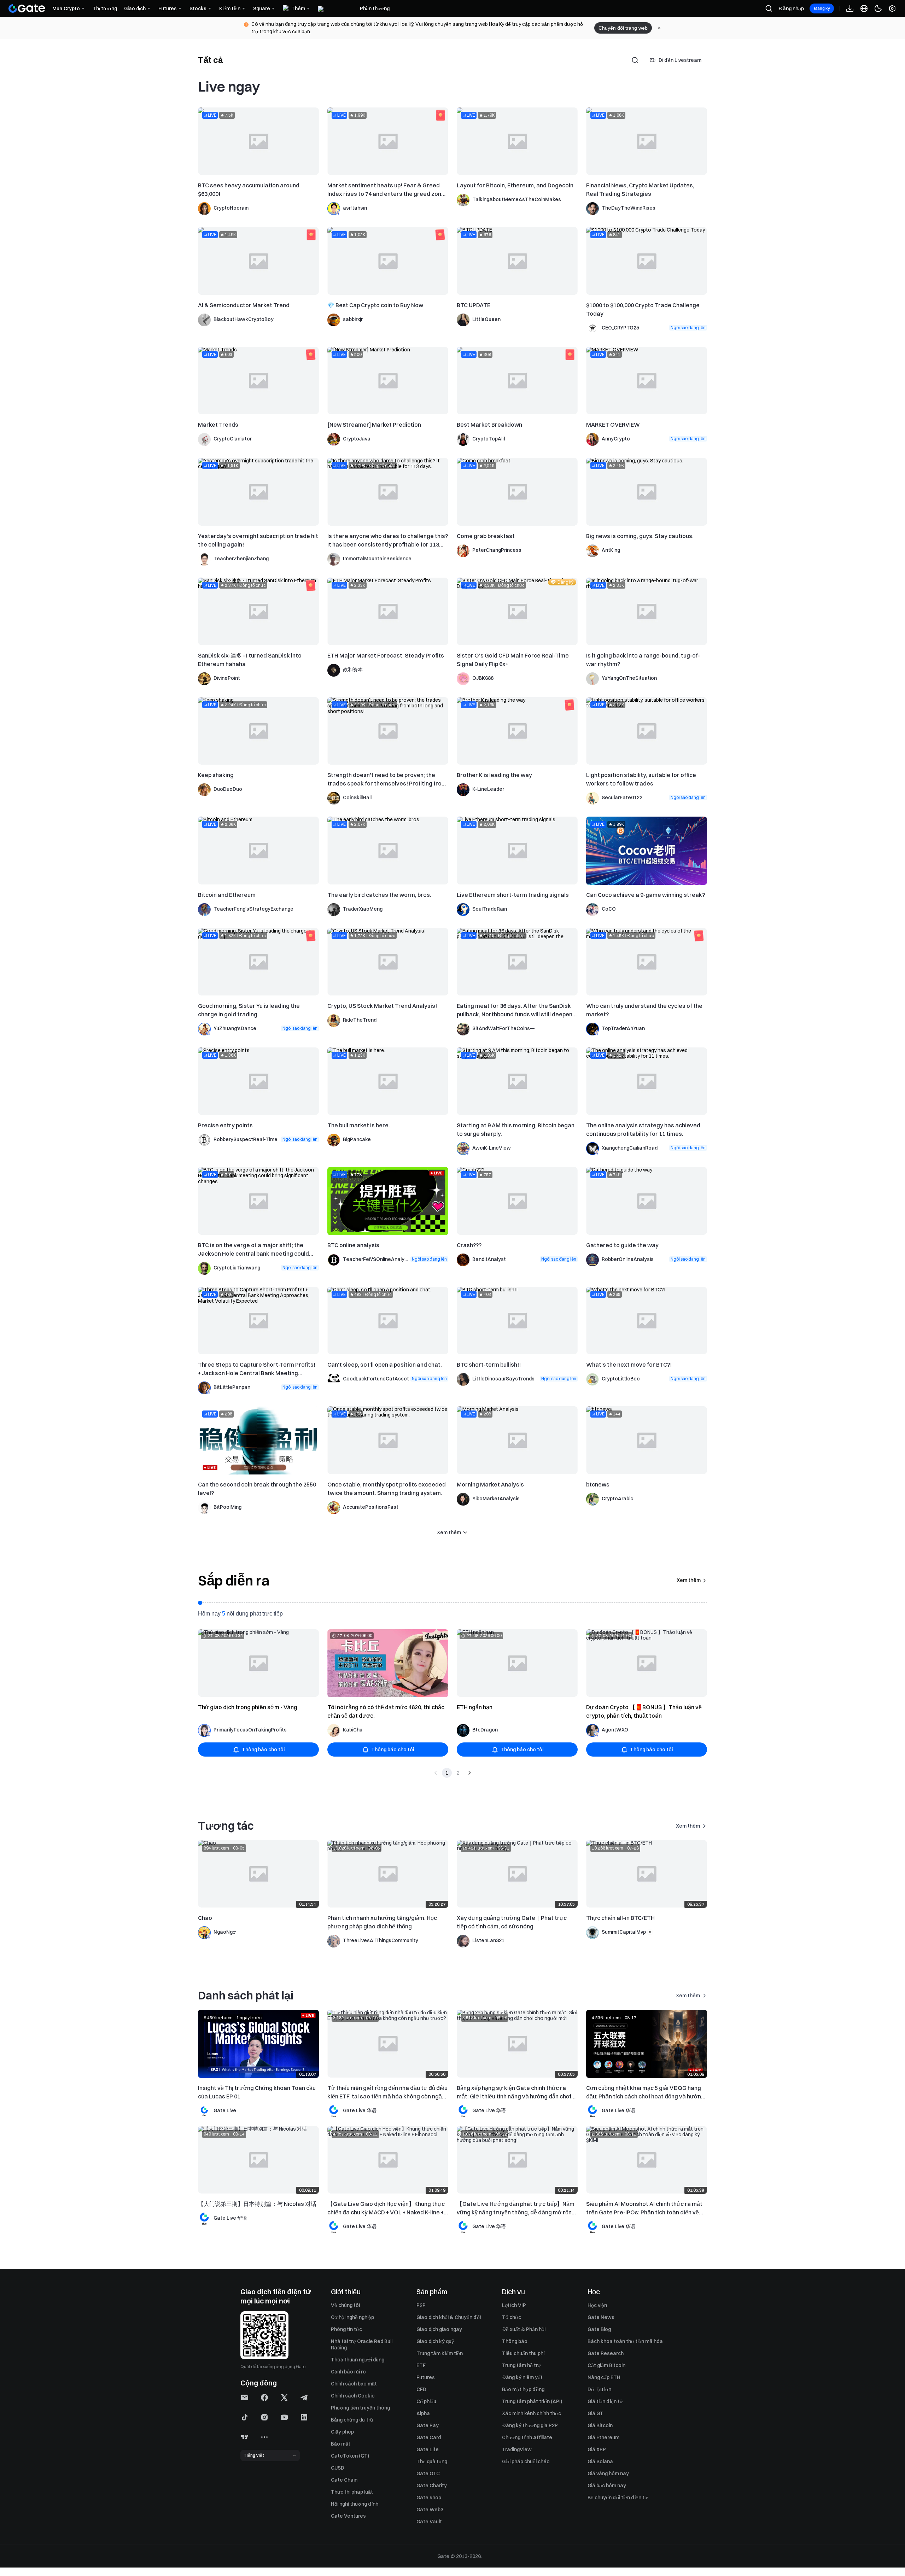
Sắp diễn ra (234, 1581)
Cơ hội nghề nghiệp (352, 2317)
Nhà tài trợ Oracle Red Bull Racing (362, 2344)
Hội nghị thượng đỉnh (355, 2504)
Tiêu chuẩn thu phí (523, 2353)
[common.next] (469, 1773)
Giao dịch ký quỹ (435, 2341)
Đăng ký (822, 8)
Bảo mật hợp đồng (523, 2389)
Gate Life (428, 2449)
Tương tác (226, 1826)
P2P (421, 2305)
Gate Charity (432, 2486)
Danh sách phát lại (246, 1995)
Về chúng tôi (345, 2305)
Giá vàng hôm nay (608, 2473)
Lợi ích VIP (514, 2305)
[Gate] (27, 8)
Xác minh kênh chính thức (532, 2413)
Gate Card (429, 2437)
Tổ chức (512, 2317)
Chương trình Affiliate (527, 2437)
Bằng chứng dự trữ (352, 2420)
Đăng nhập (791, 8)
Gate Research (606, 2353)
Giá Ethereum (603, 2437)
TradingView (517, 2449)
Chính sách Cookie (353, 2396)
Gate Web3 (430, 2510)
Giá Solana (600, 2461)
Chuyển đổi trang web (623, 28)
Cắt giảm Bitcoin (606, 2365)
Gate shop (429, 2498)
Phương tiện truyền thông (360, 2408)
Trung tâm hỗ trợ (521, 2365)
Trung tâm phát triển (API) (532, 2401)
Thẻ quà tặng (432, 2461)
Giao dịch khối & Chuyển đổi (449, 2317)
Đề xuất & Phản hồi (524, 2329)
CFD (421, 2389)
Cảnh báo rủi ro (348, 2372)
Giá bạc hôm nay (607, 2486)
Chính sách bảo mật (354, 2384)
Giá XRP (597, 2449)
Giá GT (595, 2413)
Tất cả (210, 60)
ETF (421, 2365)
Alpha (423, 2413)
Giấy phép (342, 2432)
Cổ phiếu (426, 2401)
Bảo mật (341, 2444)
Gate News (601, 2317)
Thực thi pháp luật (352, 2492)
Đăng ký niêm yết (522, 2377)
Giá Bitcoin (600, 2425)
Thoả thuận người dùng (358, 2360)
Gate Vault (429, 2522)
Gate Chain (344, 2480)
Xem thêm (689, 1580)
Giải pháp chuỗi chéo (526, 2461)
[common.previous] (436, 1773)
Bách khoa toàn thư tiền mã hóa (625, 2341)
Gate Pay (428, 2425)
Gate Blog (599, 2329)
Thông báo (515, 2341)
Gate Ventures (348, 2516)
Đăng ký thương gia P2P (530, 2425)
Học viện (597, 2305)
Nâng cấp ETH (604, 2377)
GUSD (338, 2468)
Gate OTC (428, 2473)
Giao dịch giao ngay (439, 2329)
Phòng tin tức (346, 2329)
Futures (426, 2377)
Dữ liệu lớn (599, 2389)
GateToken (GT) (350, 2456)
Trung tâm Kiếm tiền (440, 2353)
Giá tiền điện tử (605, 2401)
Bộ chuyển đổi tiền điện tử (618, 2498)
